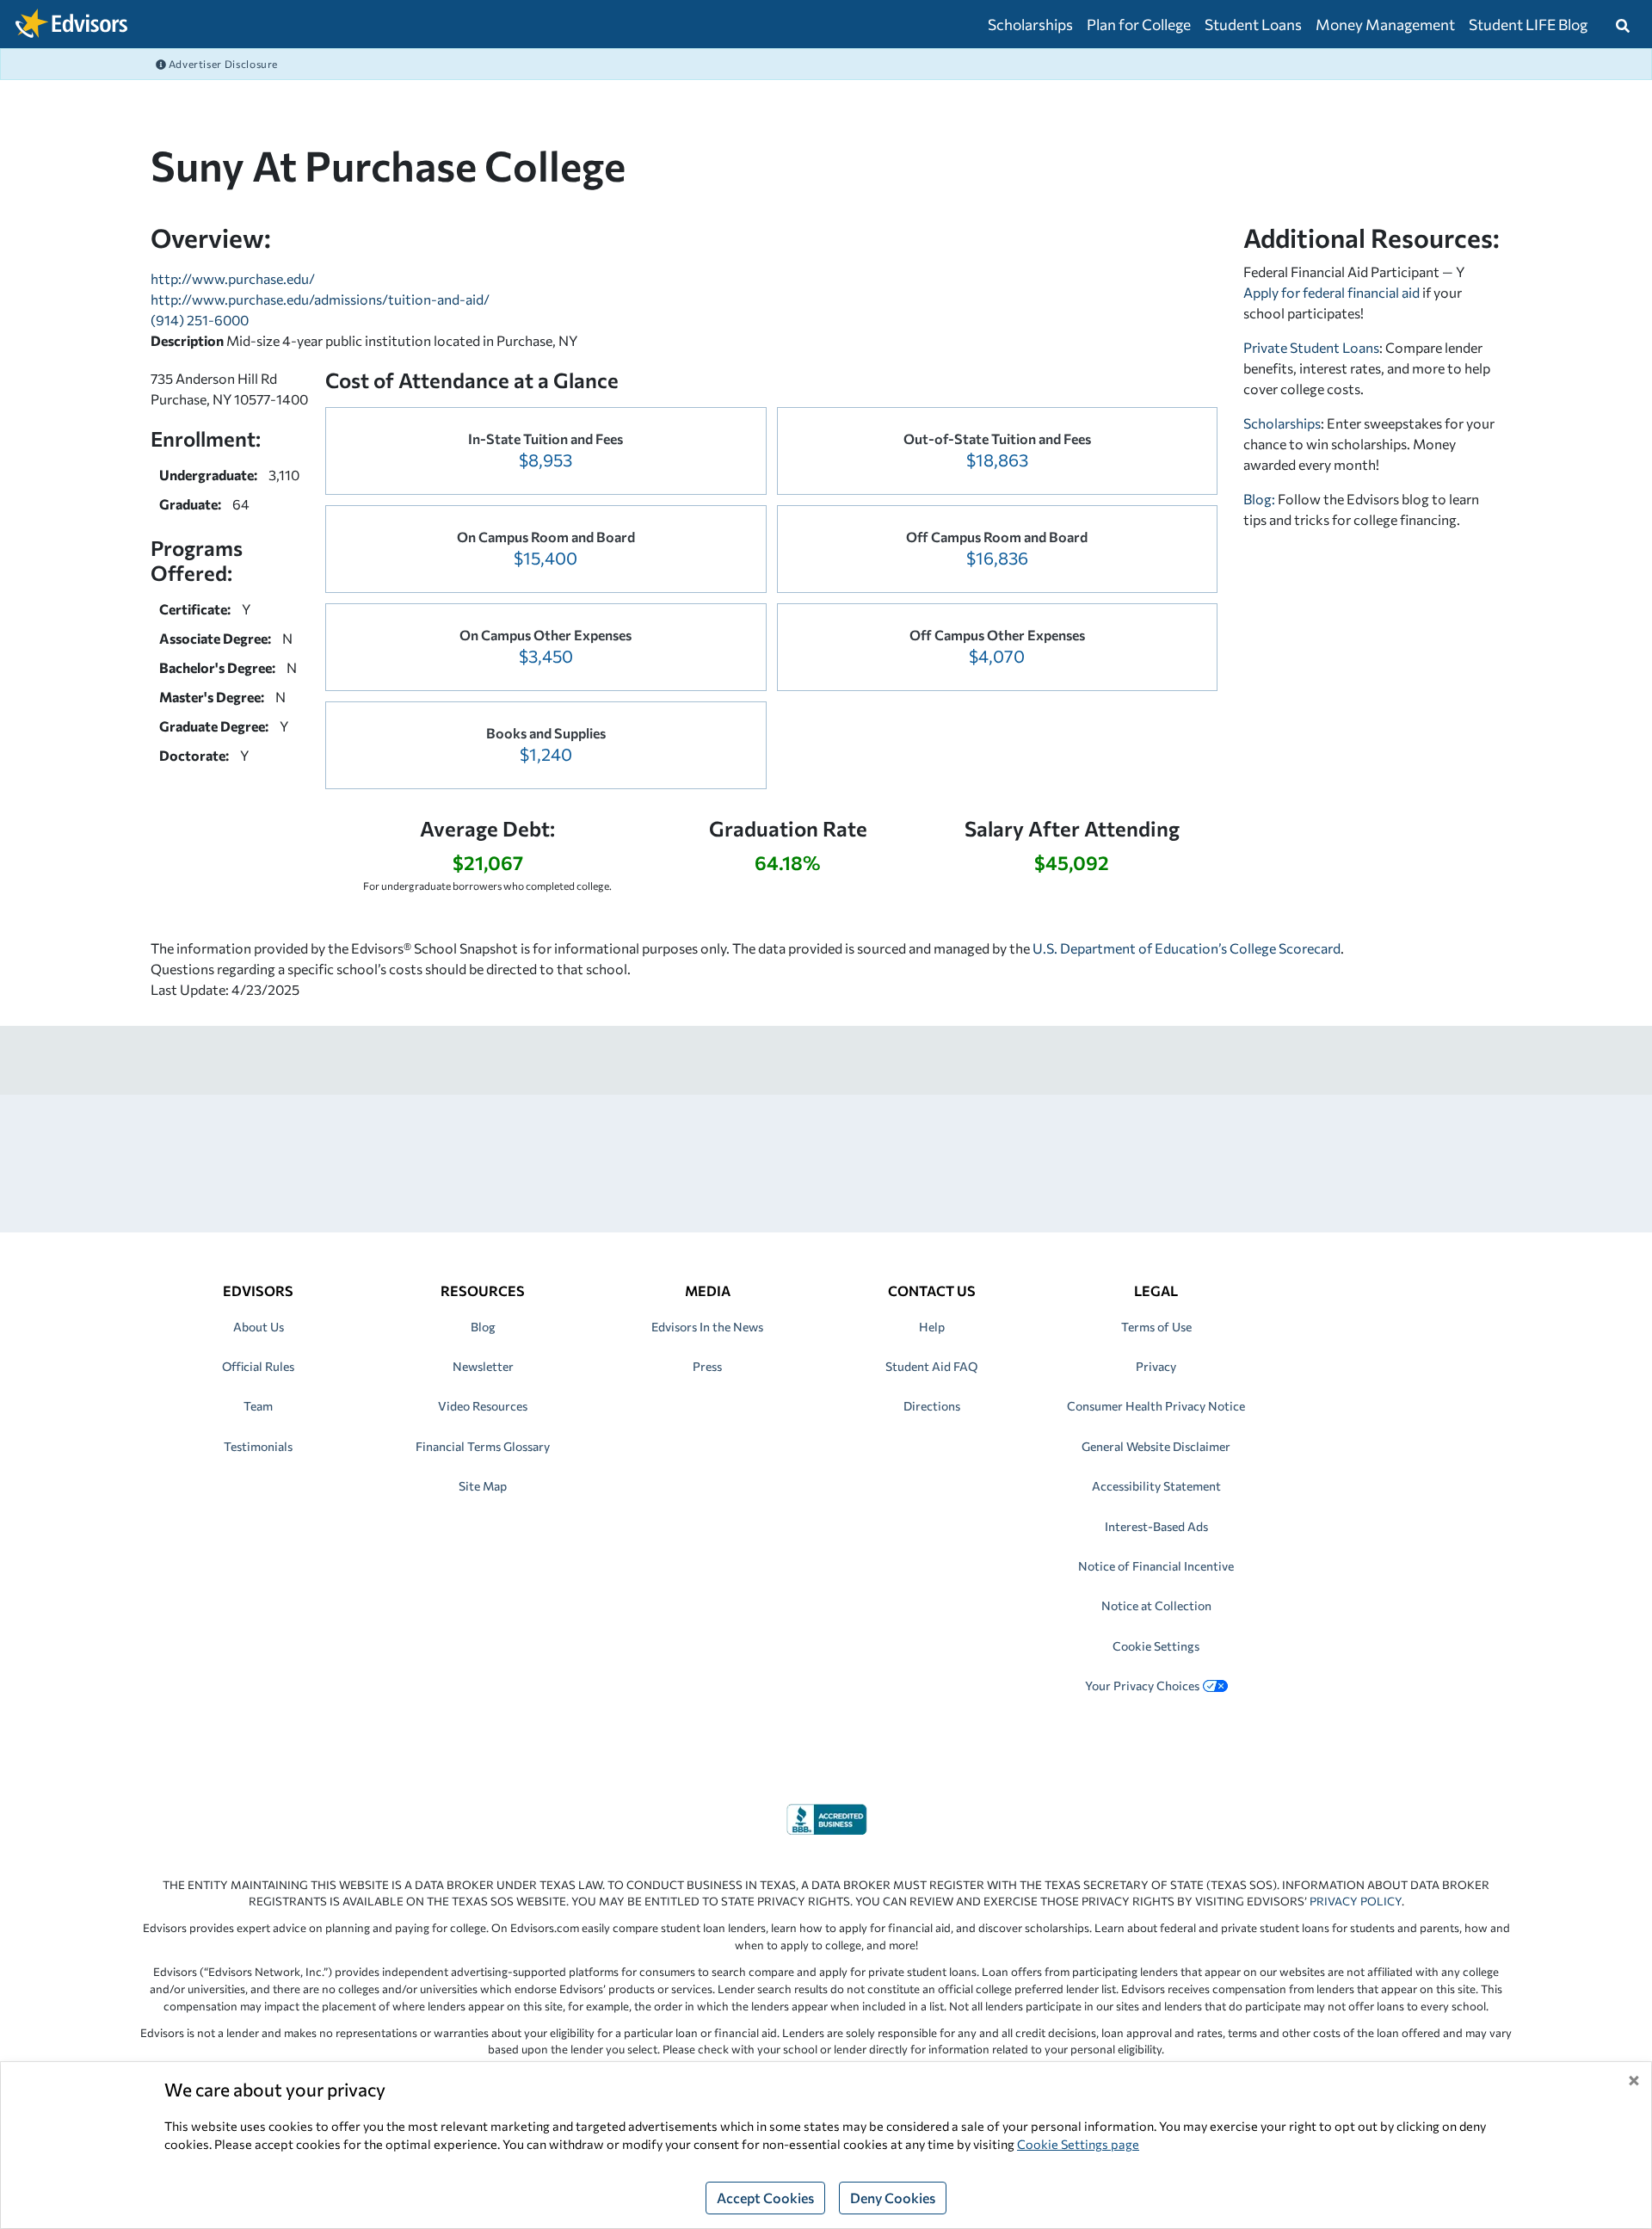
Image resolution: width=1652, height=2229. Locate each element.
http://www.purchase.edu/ (233, 278)
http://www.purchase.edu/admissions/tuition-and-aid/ (320, 299)
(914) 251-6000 (200, 320)
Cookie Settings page (1078, 2144)
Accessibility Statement (1156, 1486)
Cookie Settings (1156, 1646)
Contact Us (932, 1290)
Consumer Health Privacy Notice (1156, 1406)
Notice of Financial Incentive (1156, 1566)
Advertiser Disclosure (222, 64)
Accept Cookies (765, 2198)
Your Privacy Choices (1142, 1686)
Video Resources (483, 1406)
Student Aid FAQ (931, 1366)
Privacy (1156, 1366)
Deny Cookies (893, 2198)
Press (707, 1366)
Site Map (483, 1486)
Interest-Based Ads (1156, 1526)
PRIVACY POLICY (1356, 1901)
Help (932, 1327)
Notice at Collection (1156, 1605)
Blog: (1261, 499)
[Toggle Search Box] (1623, 24)
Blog (483, 1327)
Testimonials (258, 1446)
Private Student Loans (1311, 347)
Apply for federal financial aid (1331, 292)
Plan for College (1139, 24)
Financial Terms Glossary (483, 1446)
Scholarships (1030, 24)
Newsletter (483, 1366)
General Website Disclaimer (1156, 1446)
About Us (259, 1327)
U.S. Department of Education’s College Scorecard (1187, 948)
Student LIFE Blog (1528, 24)
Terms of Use (1156, 1327)
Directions (932, 1406)
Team (258, 1406)
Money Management (1385, 24)
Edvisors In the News (707, 1327)
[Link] (826, 1817)
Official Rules (258, 1366)
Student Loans (1253, 24)
